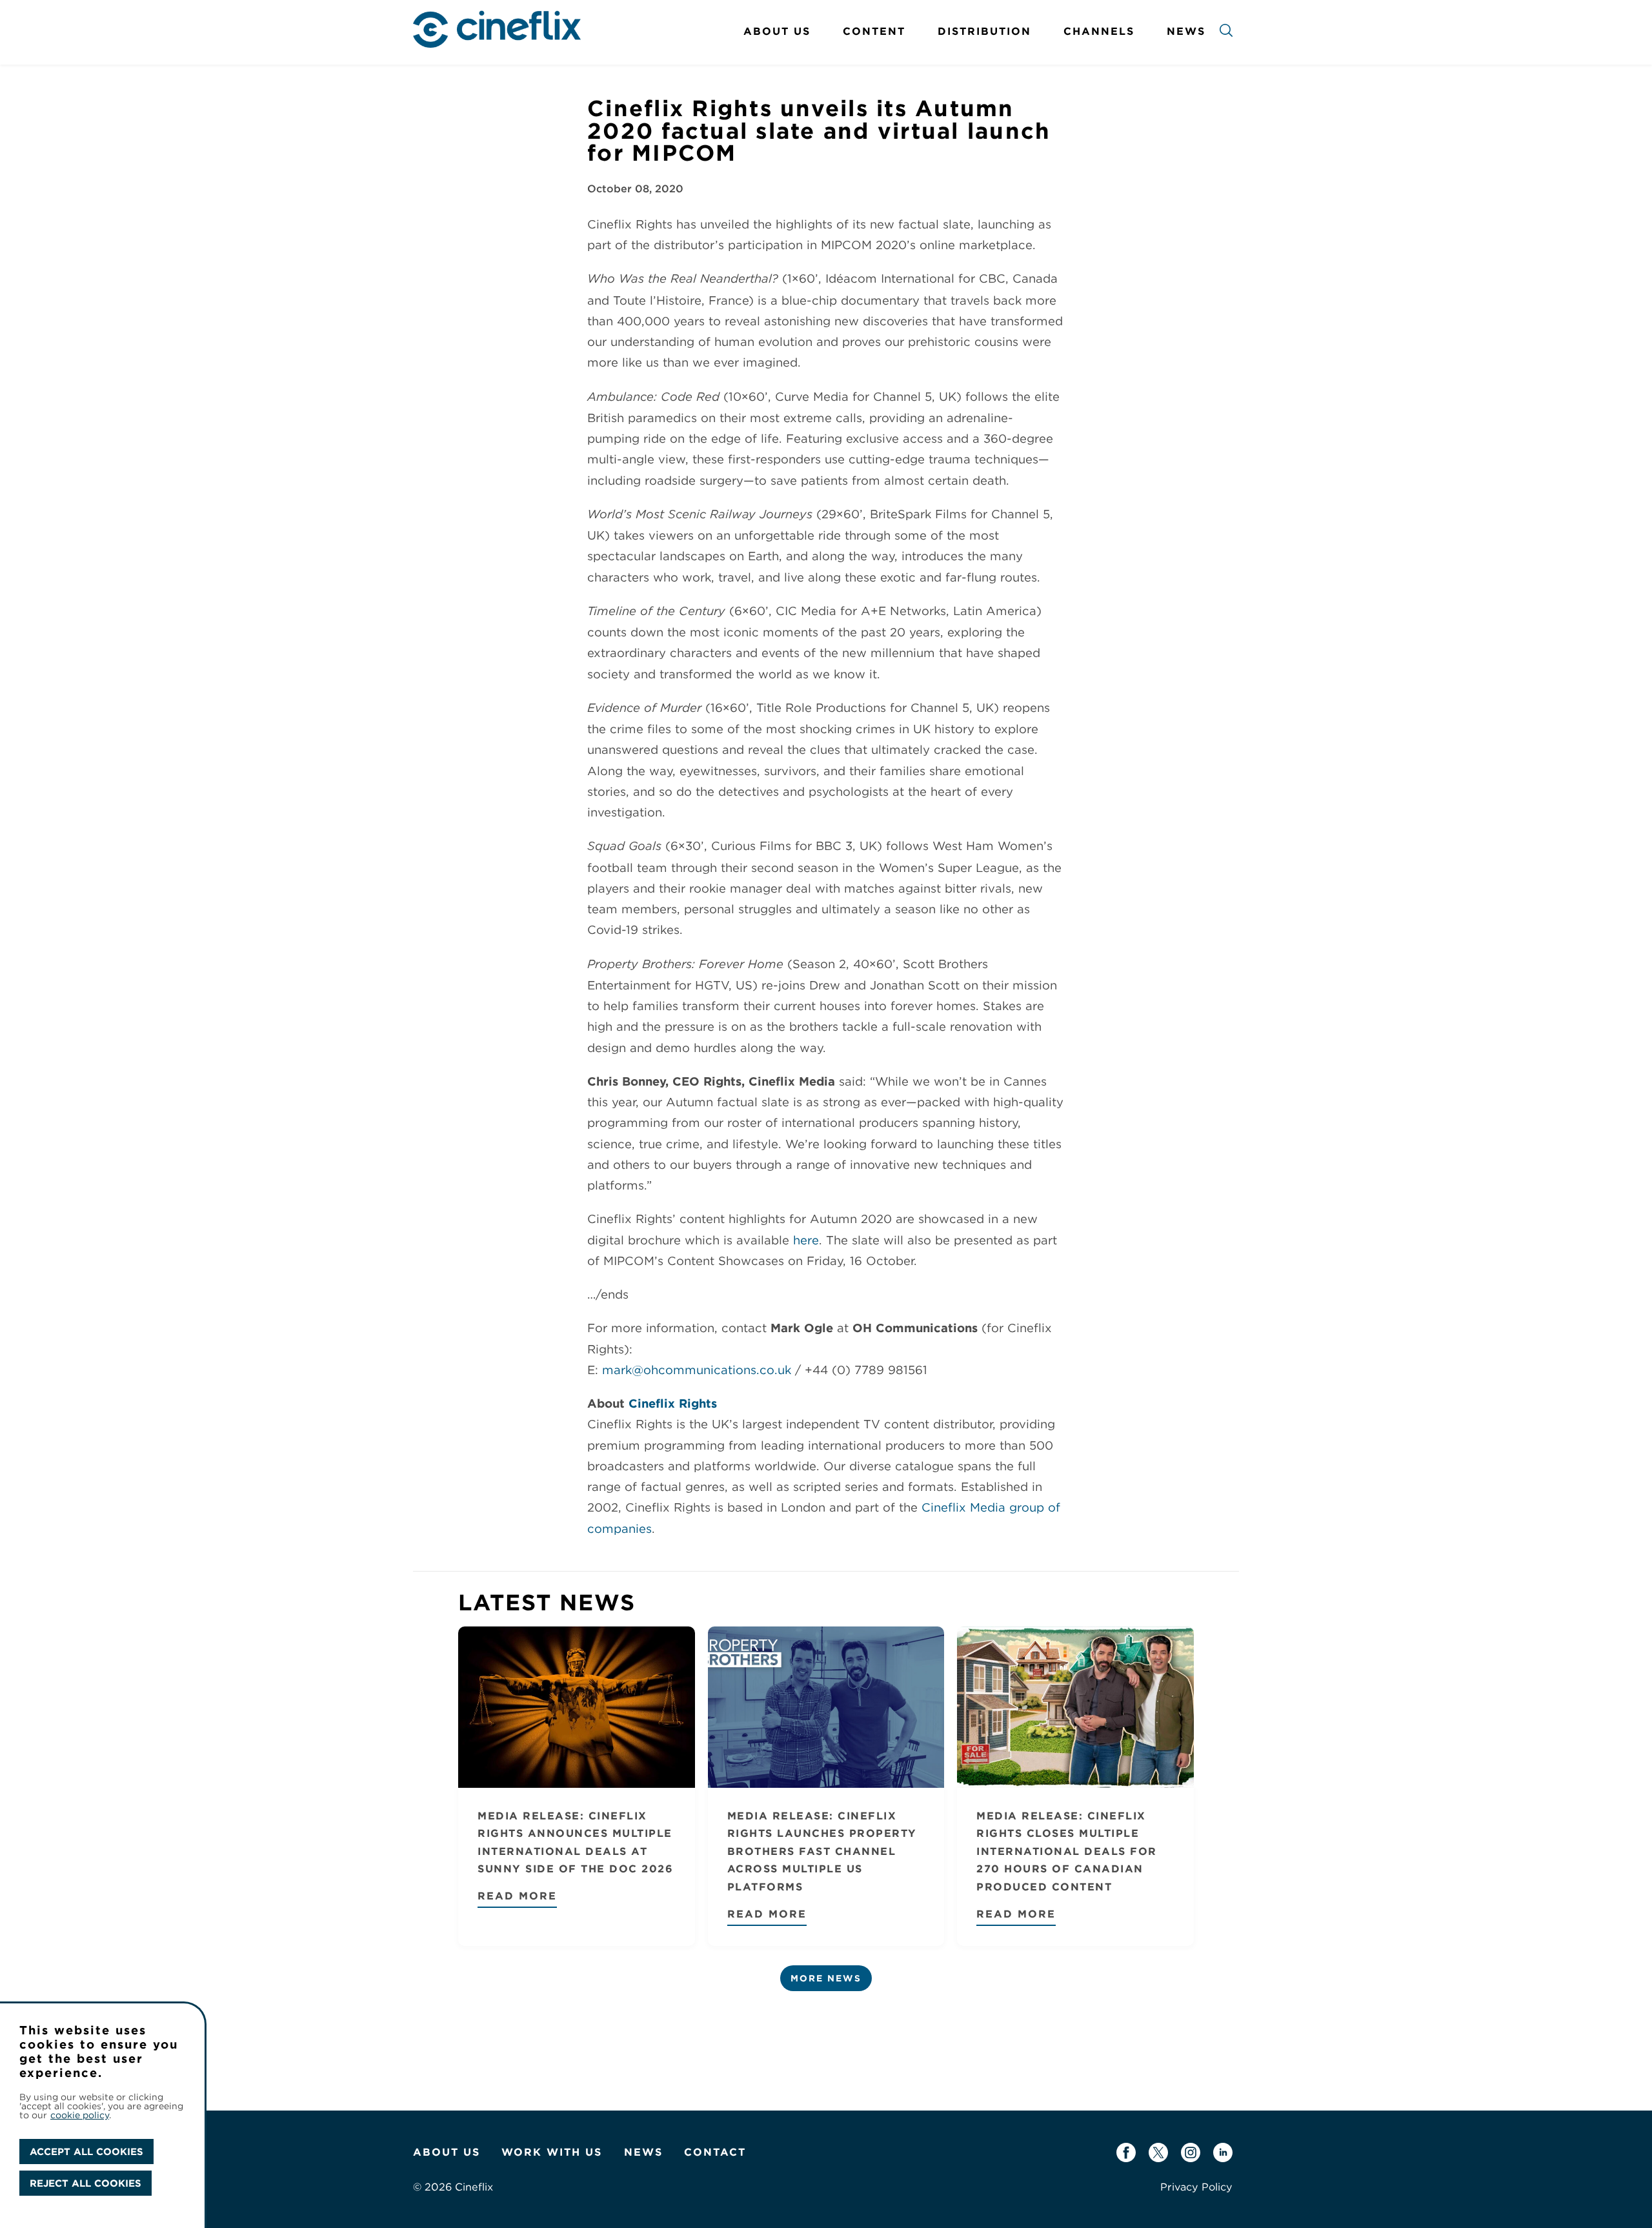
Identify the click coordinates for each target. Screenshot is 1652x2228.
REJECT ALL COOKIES (86, 2183)
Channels (1099, 31)
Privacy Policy (1196, 2187)
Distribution (984, 31)
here (806, 1240)
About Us (777, 31)
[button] (1226, 33)
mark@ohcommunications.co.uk (697, 1370)
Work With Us (552, 2152)
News (1186, 31)
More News (826, 1978)
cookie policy (80, 2115)
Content (874, 31)
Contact (715, 2152)
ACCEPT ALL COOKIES (86, 2152)
